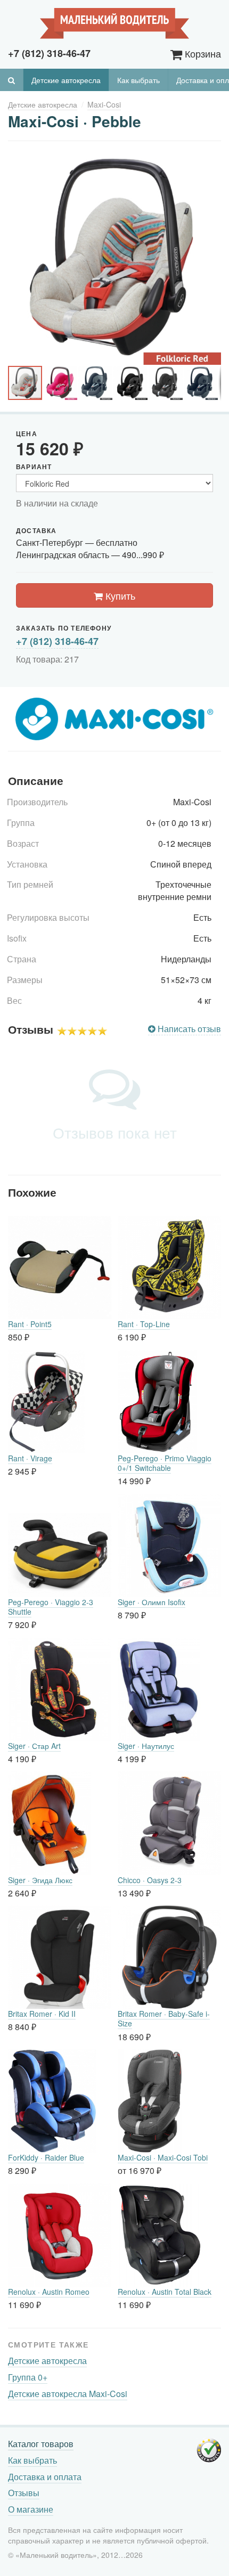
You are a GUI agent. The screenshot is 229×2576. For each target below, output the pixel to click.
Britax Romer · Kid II (42, 2014)
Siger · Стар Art (34, 1746)
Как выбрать (138, 80)
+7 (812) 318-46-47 (57, 641)
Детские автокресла (66, 80)
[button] (211, 161)
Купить (119, 595)
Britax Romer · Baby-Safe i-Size (164, 2018)
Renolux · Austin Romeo (49, 2292)
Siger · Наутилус (146, 1746)
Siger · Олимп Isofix (152, 1602)
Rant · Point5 (30, 1324)
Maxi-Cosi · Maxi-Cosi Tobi (163, 2157)
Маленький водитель (114, 23)
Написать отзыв (188, 1029)
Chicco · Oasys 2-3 (150, 1880)
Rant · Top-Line (144, 1324)
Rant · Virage (30, 1458)
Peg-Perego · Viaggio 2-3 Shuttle (51, 1607)
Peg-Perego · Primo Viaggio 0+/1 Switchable (165, 1463)
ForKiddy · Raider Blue (46, 2157)
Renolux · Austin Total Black (165, 2292)
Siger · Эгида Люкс (40, 1880)
